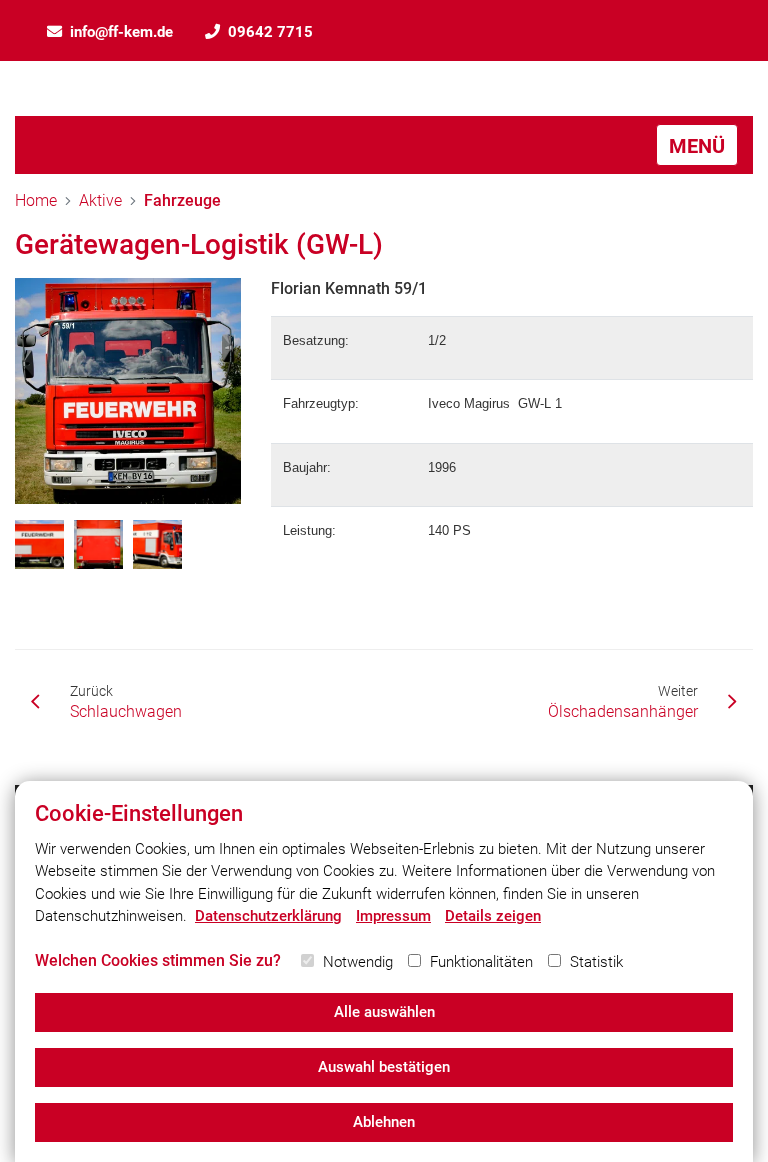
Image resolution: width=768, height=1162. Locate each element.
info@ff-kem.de (121, 32)
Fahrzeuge (182, 200)
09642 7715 (270, 32)
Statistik (596, 962)
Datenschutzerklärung (268, 916)
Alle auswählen (384, 1012)
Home (36, 200)
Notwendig (358, 962)
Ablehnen (384, 1122)
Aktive (100, 200)
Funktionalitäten (481, 962)
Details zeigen (493, 916)
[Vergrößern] (128, 391)
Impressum (393, 916)
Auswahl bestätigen (384, 1067)
